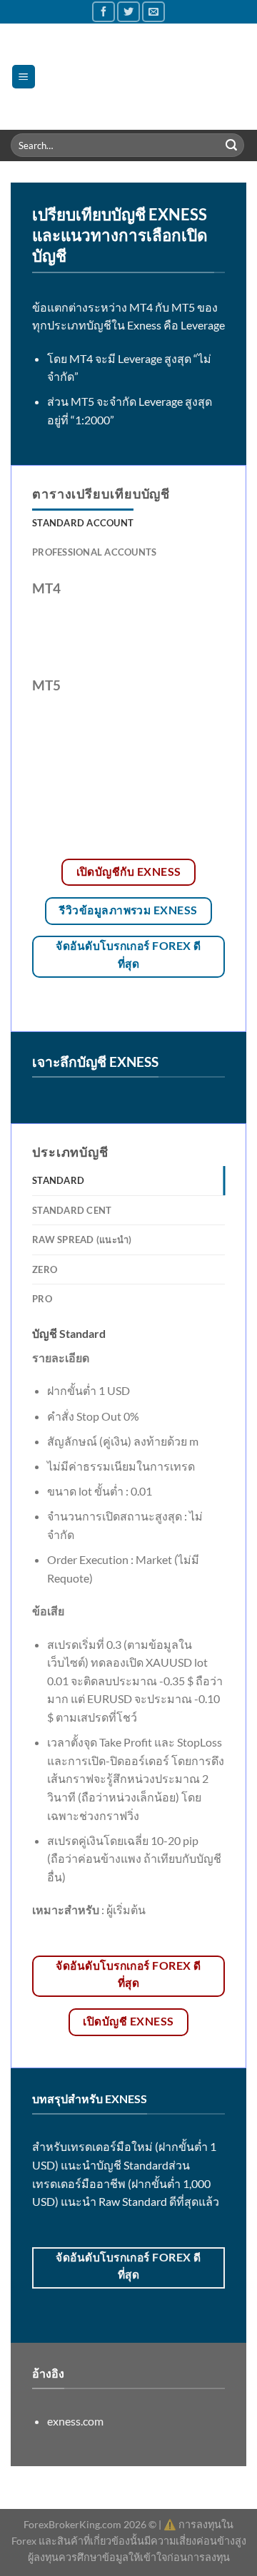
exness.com (75, 2421)
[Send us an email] (153, 12)
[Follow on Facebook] (104, 12)
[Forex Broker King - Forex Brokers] (141, 76)
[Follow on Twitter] (128, 12)
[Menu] (24, 77)
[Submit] (231, 145)
